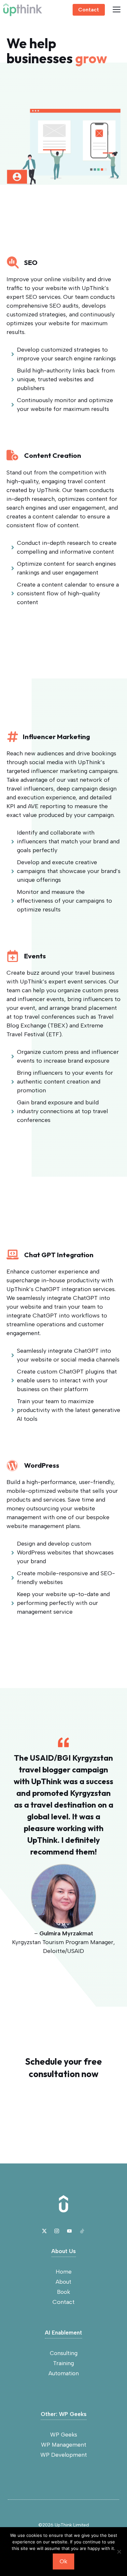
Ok (63, 2561)
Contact (89, 10)
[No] (119, 2552)
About (63, 2282)
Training (63, 2363)
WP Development (64, 2455)
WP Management (64, 2445)
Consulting (64, 2353)
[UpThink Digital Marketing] (23, 10)
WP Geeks (64, 2435)
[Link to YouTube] (69, 2231)
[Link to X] (44, 2231)
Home (64, 2272)
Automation (64, 2373)
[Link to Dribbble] (82, 2231)
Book (63, 2292)
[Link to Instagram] (57, 2231)
